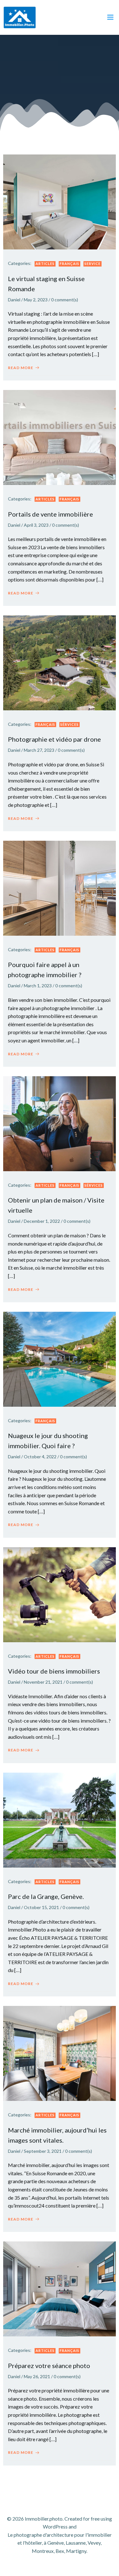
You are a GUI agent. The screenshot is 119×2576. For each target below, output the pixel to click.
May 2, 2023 (36, 300)
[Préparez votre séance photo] (60, 2288)
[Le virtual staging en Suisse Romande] (60, 201)
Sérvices (69, 724)
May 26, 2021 (37, 2376)
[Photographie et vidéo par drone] (60, 662)
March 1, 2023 (38, 986)
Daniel (14, 300)
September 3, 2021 (43, 2151)
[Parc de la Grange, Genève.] (60, 1819)
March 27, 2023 (39, 750)
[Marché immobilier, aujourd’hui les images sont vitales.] (60, 2053)
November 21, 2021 (43, 1682)
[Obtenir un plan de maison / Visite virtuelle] (60, 1123)
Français (69, 264)
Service (93, 264)
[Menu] (110, 17)
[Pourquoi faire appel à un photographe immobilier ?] (60, 887)
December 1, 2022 (42, 1221)
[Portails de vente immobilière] (60, 437)
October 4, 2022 (40, 1457)
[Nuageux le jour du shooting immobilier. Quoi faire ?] (60, 1358)
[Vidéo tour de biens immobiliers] (60, 1594)
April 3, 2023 (36, 525)
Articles (45, 264)
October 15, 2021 (41, 1907)
